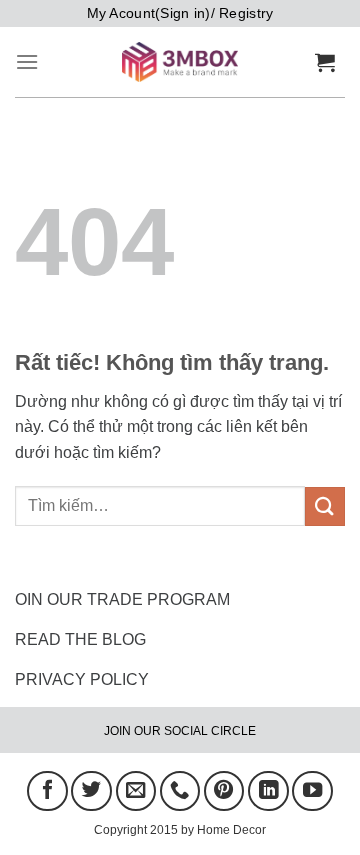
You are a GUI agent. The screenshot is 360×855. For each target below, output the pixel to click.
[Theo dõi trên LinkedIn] (268, 791)
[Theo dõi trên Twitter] (91, 791)
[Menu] (27, 61)
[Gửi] (325, 506)
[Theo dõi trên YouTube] (312, 791)
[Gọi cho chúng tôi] (180, 791)
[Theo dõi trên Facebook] (47, 791)
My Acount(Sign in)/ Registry (180, 13)
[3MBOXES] (180, 62)
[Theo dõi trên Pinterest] (224, 791)
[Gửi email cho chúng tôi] (136, 791)
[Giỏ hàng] (330, 62)
